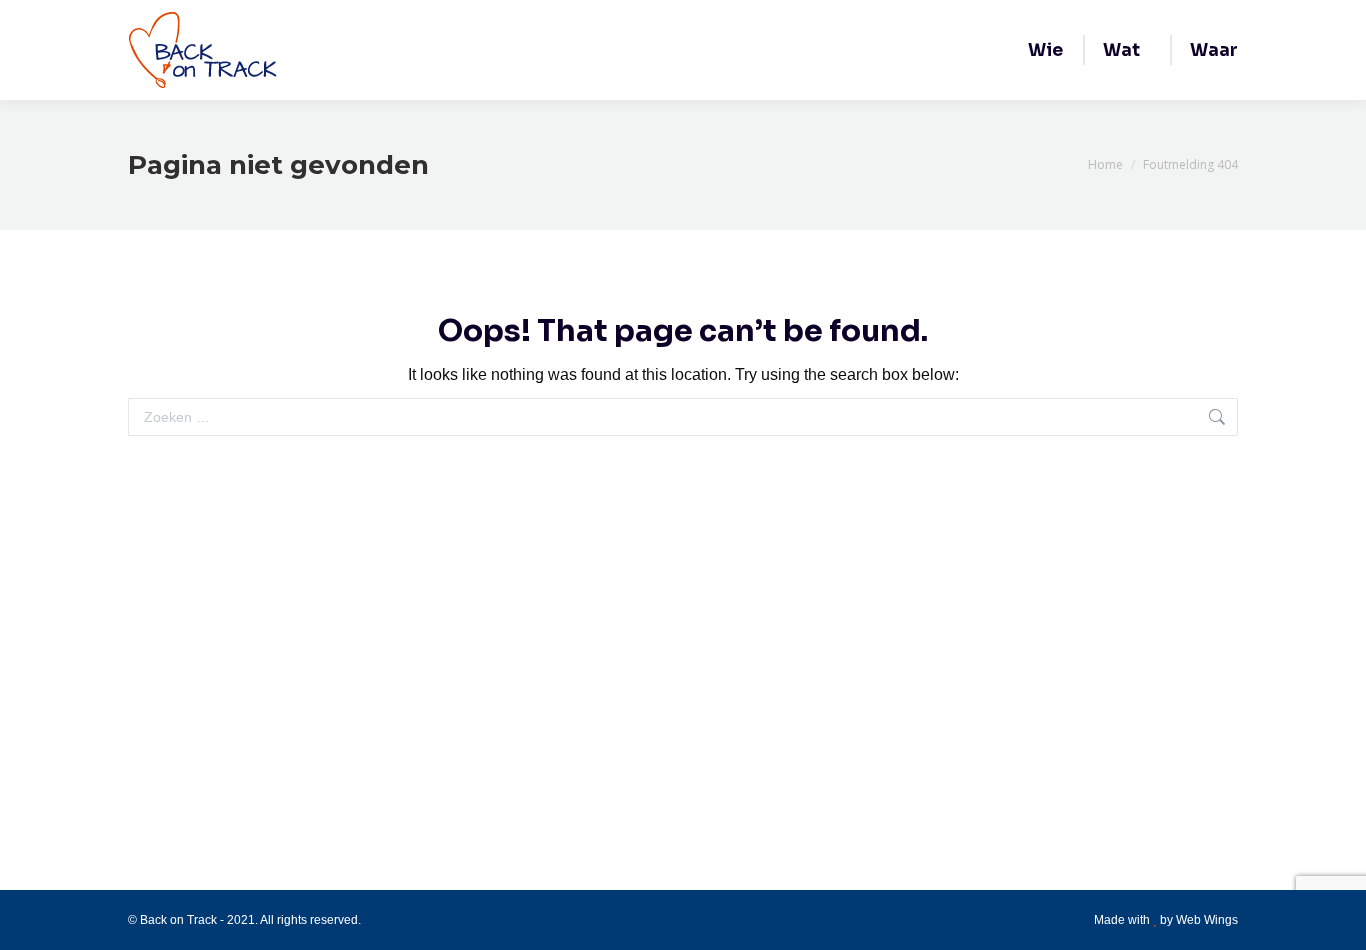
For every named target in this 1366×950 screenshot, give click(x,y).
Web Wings (1207, 920)
